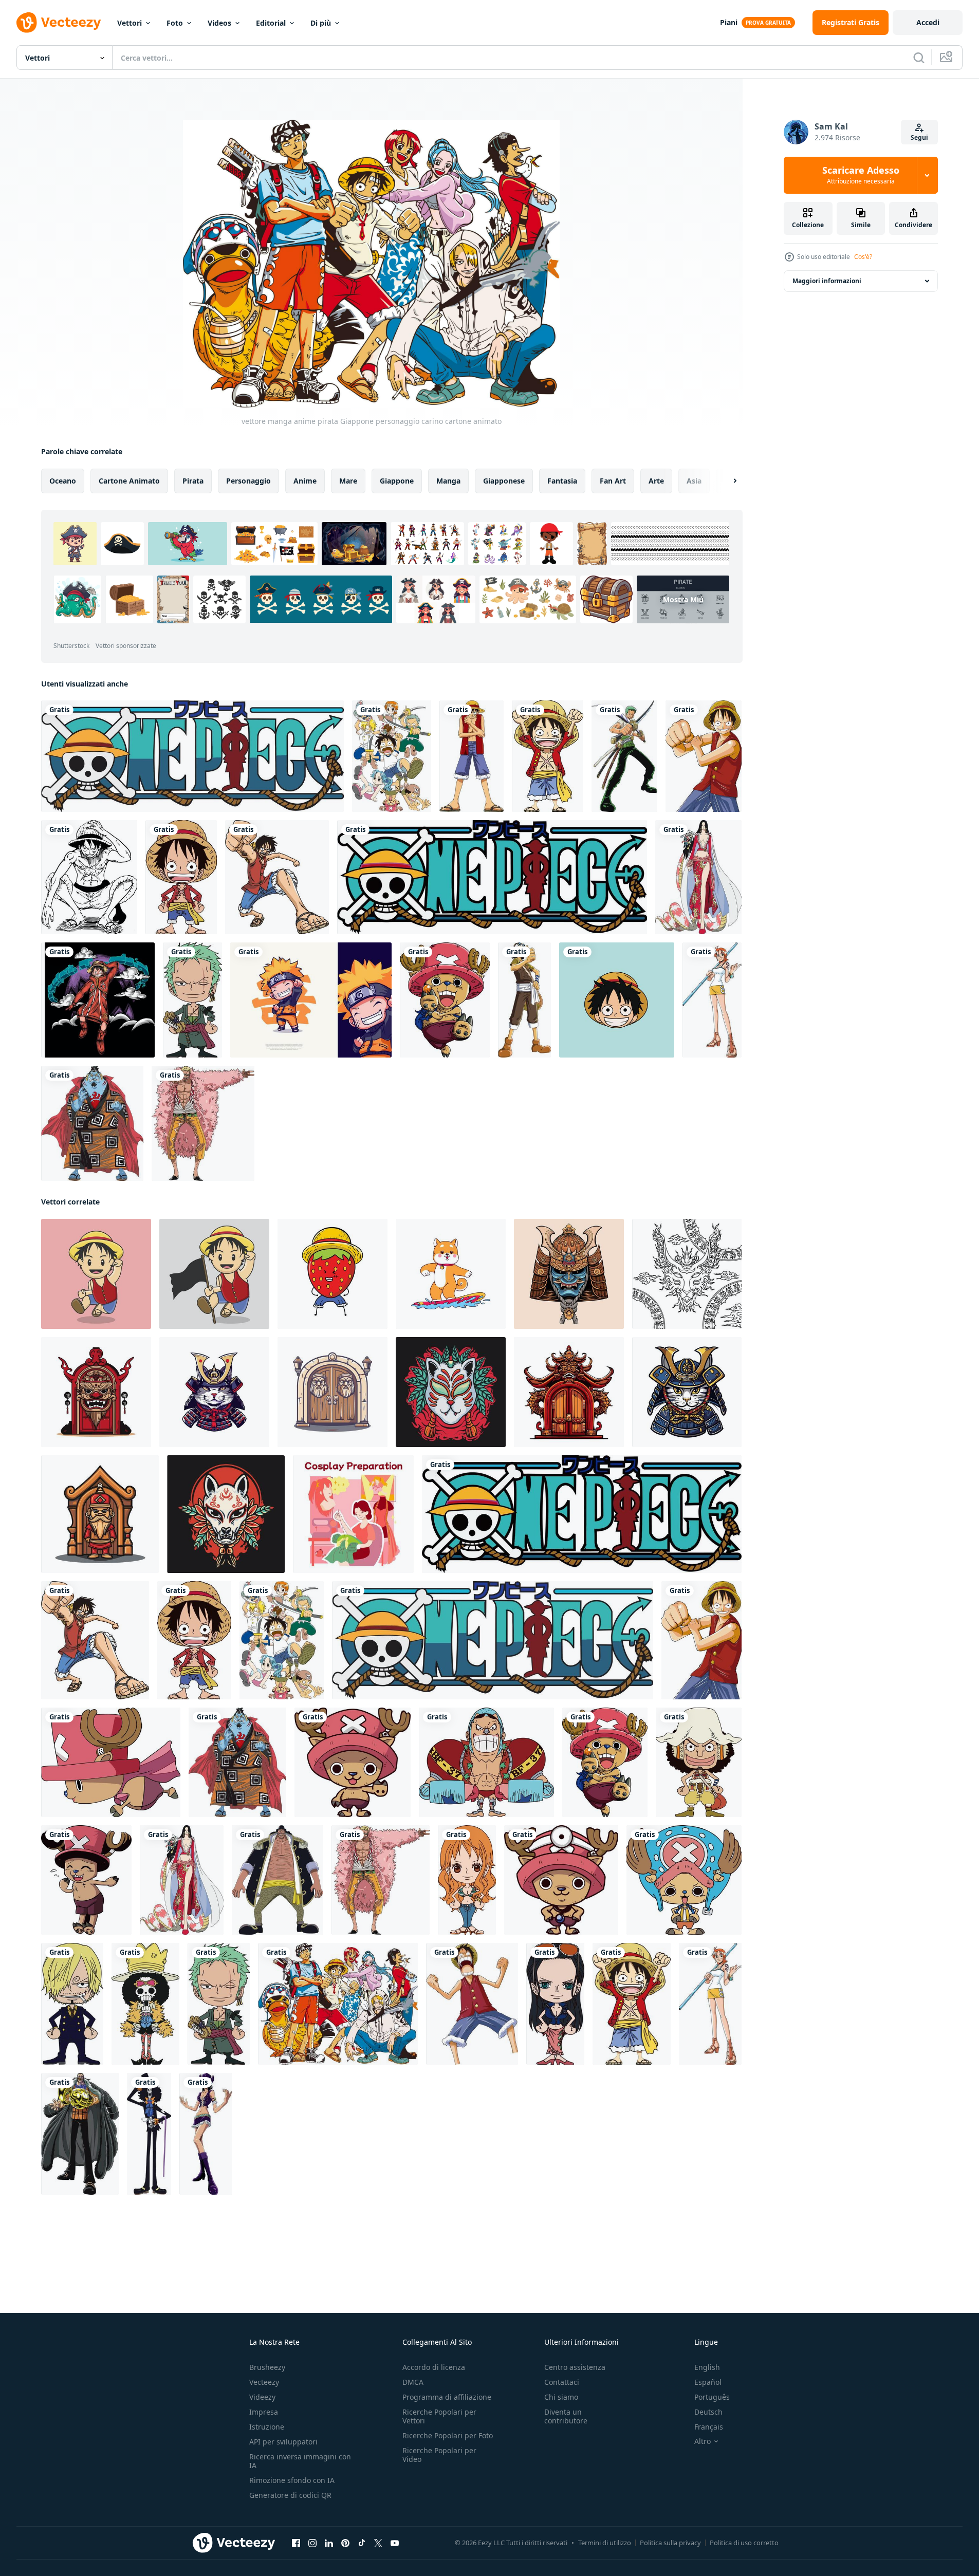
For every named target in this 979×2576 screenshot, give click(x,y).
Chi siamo (561, 2397)
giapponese (504, 481)
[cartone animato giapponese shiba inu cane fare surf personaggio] (451, 1274)
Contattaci (562, 2382)
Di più (321, 23)
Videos (219, 23)
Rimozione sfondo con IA (292, 2480)
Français (709, 2427)
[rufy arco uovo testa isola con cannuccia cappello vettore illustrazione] (98, 1000)
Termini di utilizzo (605, 2543)
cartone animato (129, 481)
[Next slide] (726, 481)
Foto (175, 23)
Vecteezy (264, 2382)
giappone (397, 481)
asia (694, 481)
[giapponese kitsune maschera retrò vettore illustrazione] (451, 1392)
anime (305, 481)
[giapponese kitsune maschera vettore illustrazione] (226, 1514)
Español (708, 2382)
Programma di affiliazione (447, 2397)
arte (656, 481)
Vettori (130, 23)
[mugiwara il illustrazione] (617, 1000)
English (707, 2367)
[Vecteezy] (59, 23)
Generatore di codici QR (290, 2495)
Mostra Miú (683, 599)
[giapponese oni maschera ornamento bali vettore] (569, 1274)
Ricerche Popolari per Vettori (439, 2416)
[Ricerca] (919, 58)
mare (348, 481)
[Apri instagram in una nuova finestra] (312, 2543)
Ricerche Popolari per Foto (448, 2435)
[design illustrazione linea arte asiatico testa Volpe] (687, 1274)
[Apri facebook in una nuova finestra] (296, 2543)
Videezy (262, 2397)
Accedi (928, 22)
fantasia (562, 481)
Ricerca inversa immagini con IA (300, 2461)
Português (712, 2397)
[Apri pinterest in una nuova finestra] (345, 2543)
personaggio (248, 481)
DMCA (413, 2382)
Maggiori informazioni (827, 281)
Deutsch (708, 2412)
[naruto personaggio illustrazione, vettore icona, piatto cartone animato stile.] (311, 1000)
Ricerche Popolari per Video (439, 2455)
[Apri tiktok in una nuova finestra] (362, 2543)
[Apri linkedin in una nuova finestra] (329, 2543)
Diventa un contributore (566, 2416)
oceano (63, 481)
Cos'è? (863, 257)
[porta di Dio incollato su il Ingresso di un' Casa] (96, 1392)
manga (448, 481)
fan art (613, 481)
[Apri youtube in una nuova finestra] (395, 2543)
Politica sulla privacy (670, 2543)
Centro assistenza (575, 2367)
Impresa (264, 2412)
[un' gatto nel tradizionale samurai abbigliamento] (214, 1392)
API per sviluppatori (283, 2442)
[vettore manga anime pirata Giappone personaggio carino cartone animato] (192, 756)
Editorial (271, 23)
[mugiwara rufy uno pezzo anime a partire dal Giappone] (89, 877)
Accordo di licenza (434, 2367)
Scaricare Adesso (861, 175)
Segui (919, 137)
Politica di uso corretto (744, 2543)
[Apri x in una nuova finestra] (378, 2543)
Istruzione (267, 2427)
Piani (729, 22)
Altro (703, 2441)
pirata (193, 481)
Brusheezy (267, 2367)
